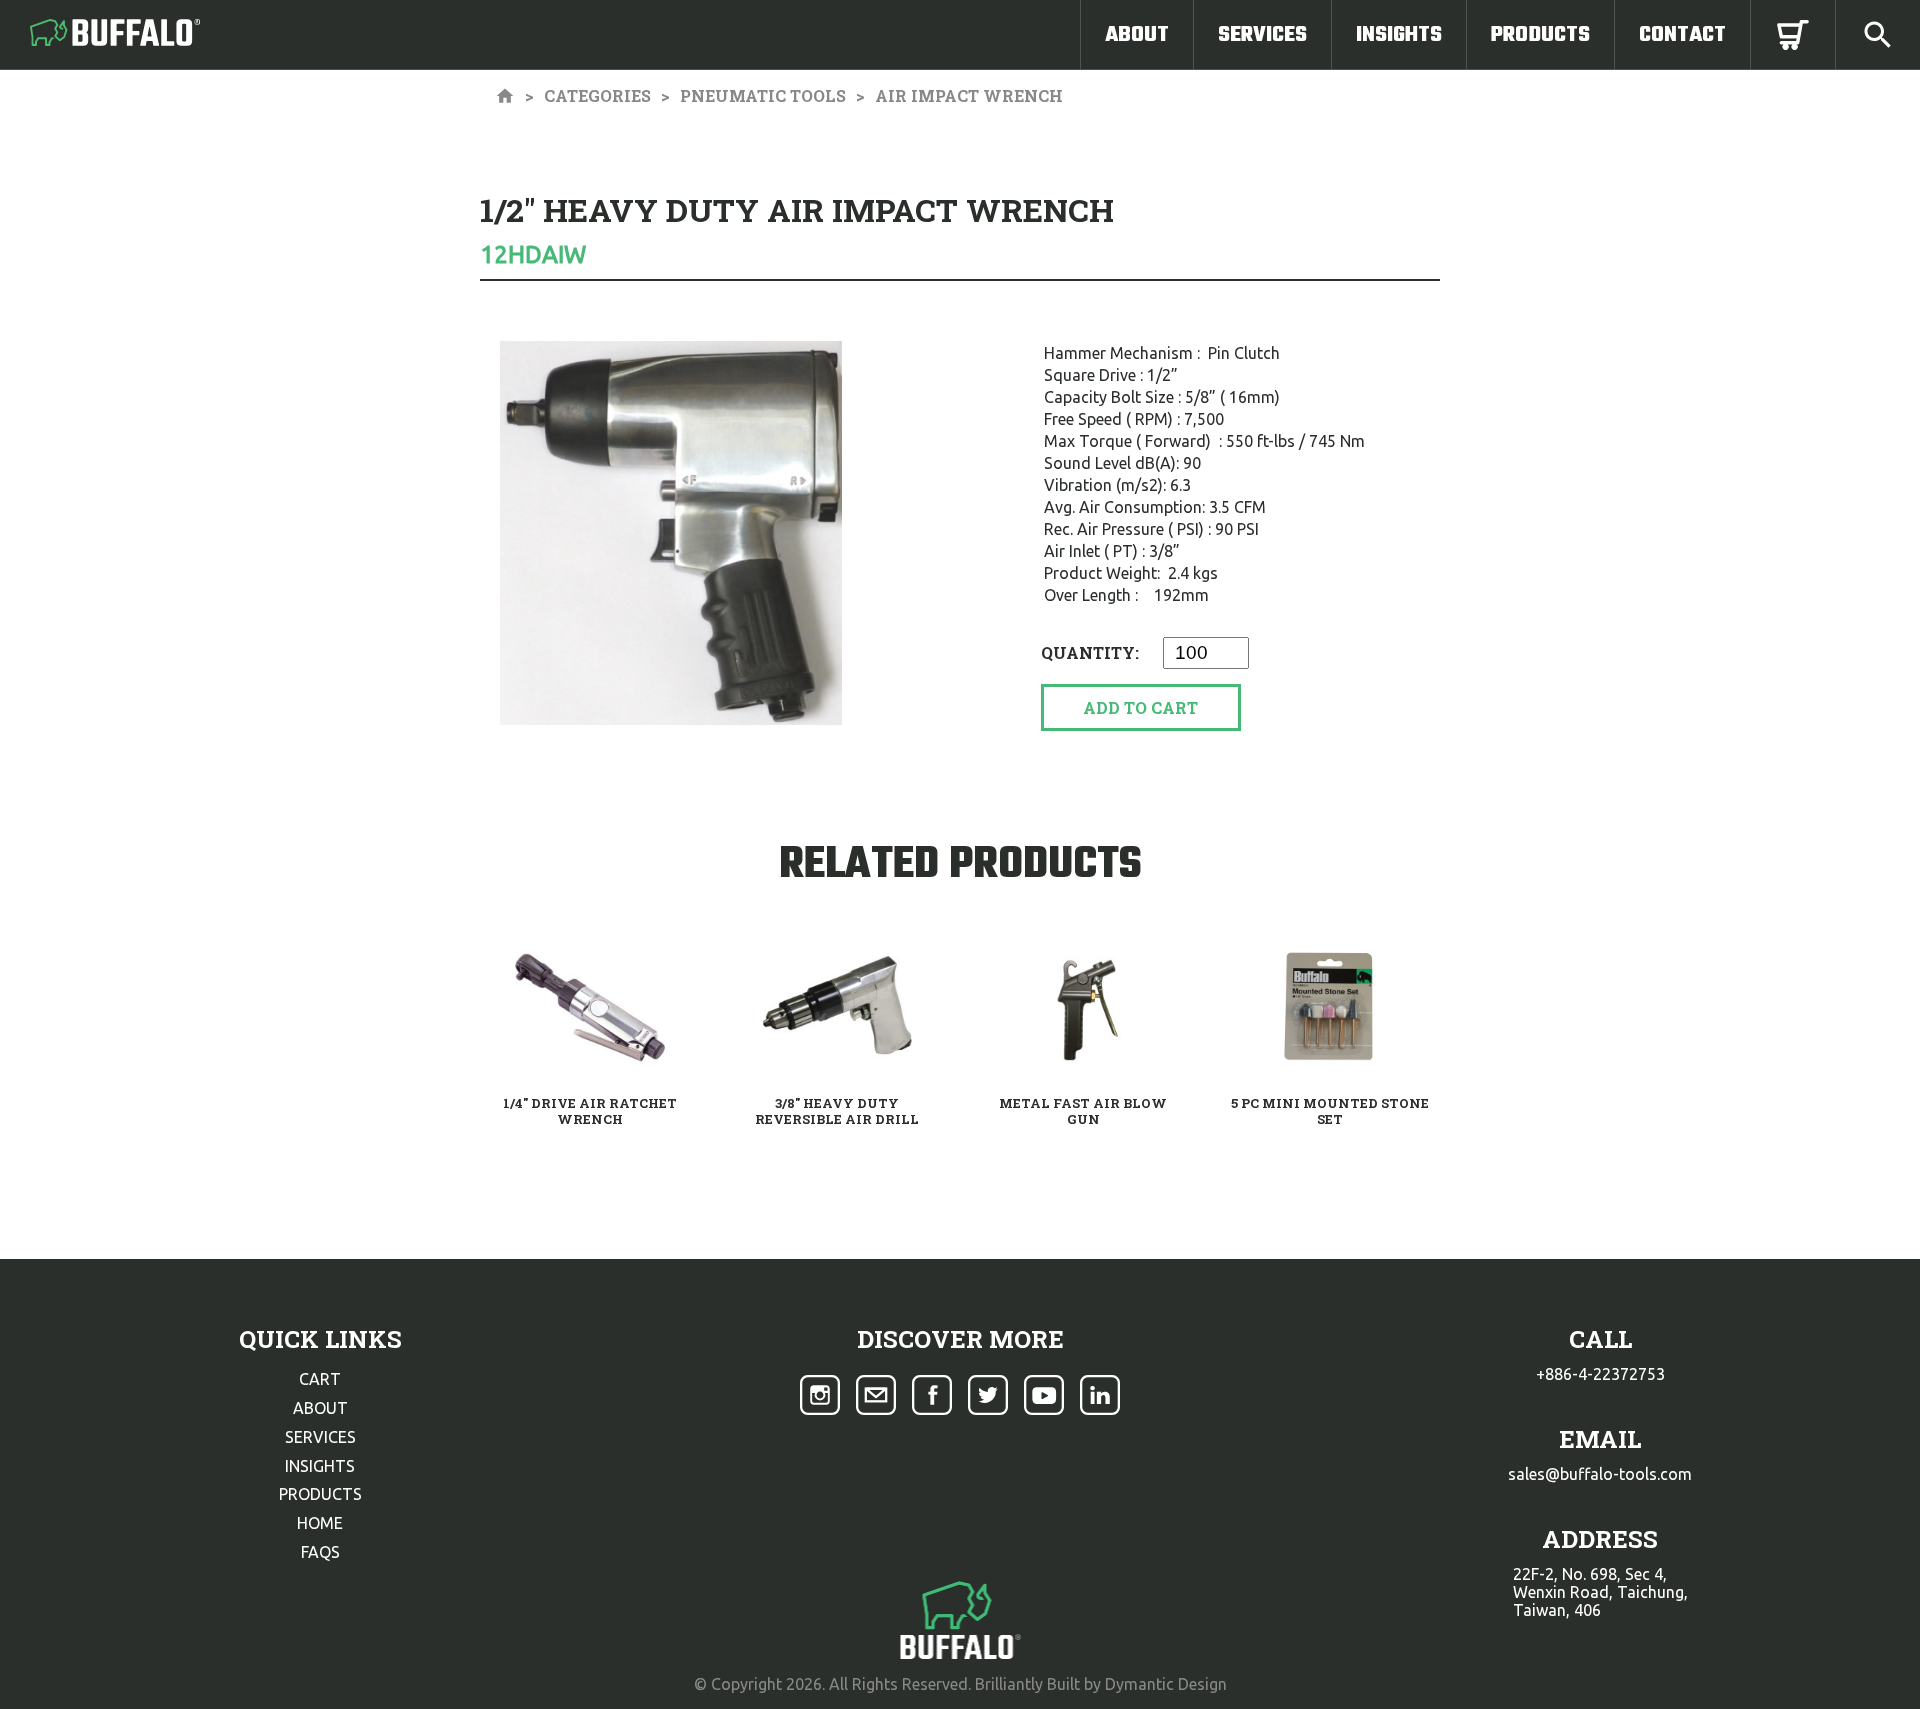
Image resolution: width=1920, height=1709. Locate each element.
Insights (1399, 35)
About (1137, 35)
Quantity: (1092, 652)
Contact (1682, 35)
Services (1262, 35)
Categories (597, 95)
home (320, 1523)
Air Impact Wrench (969, 95)
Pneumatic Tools (763, 95)
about (320, 1408)
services (320, 1437)
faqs (320, 1552)
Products (1540, 35)
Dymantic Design (1166, 1684)
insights (320, 1466)
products (320, 1494)
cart (320, 1379)
